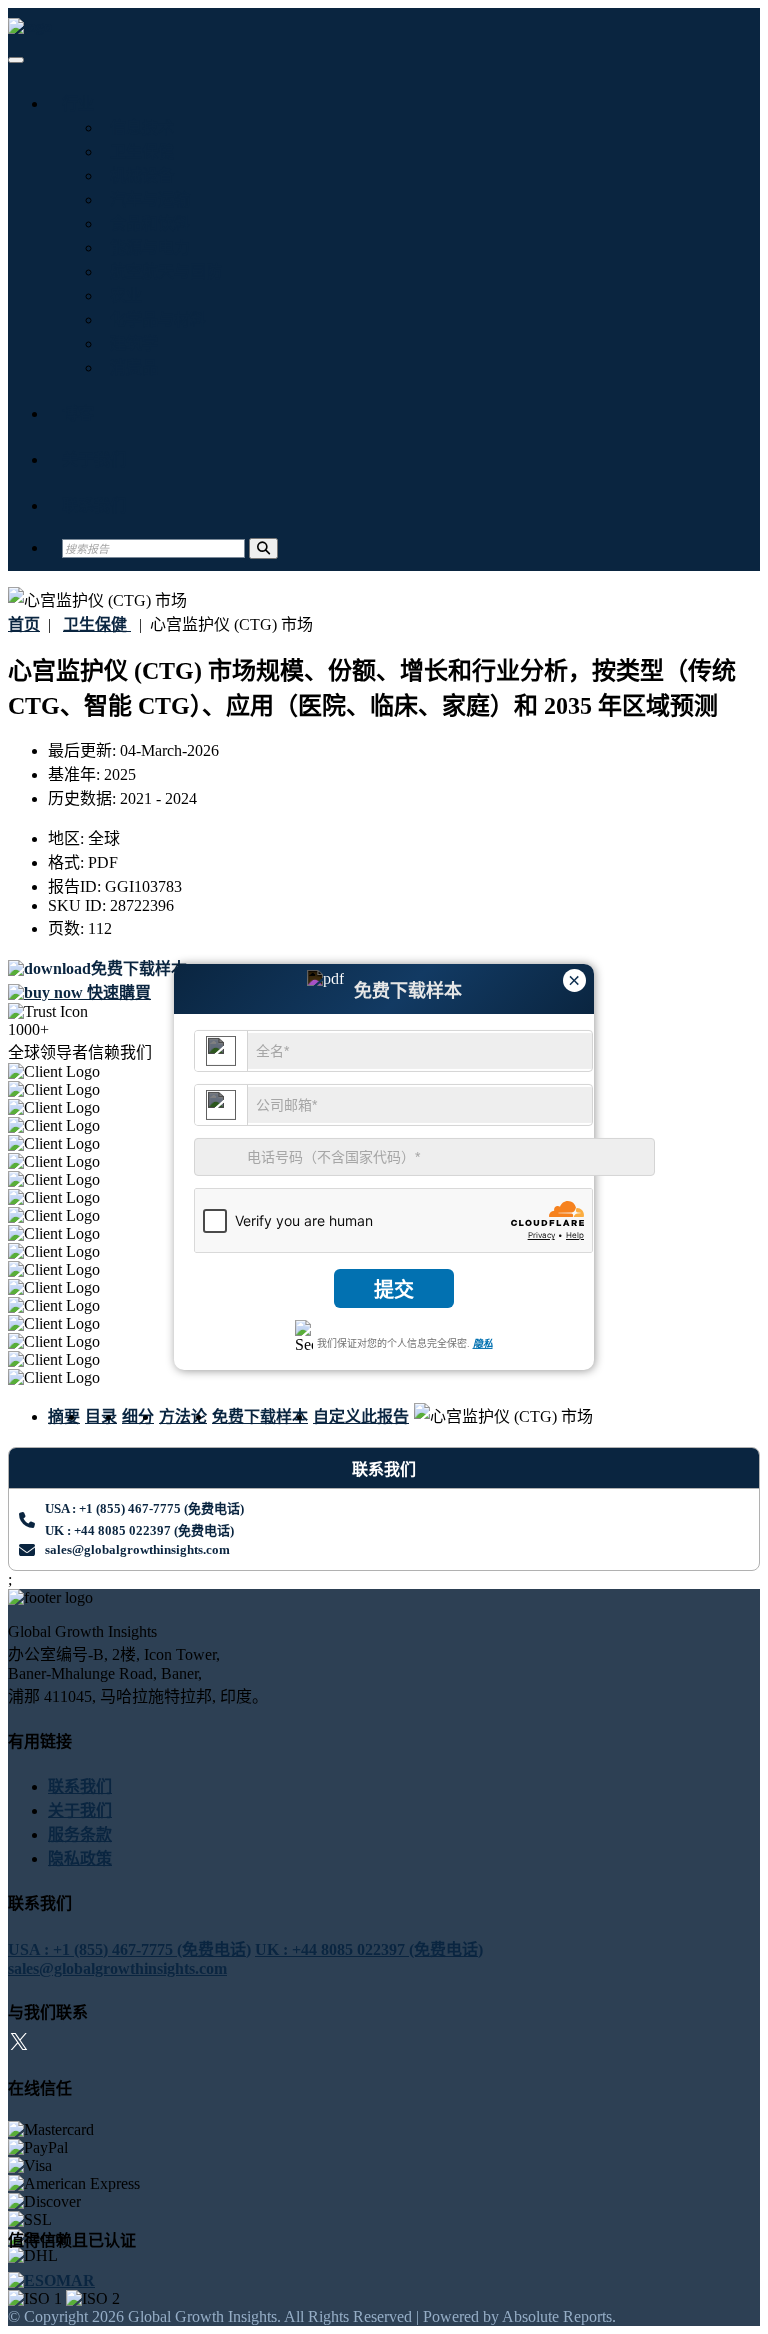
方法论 (183, 1416)
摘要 (64, 1416)
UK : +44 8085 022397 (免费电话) (139, 1530)
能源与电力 (146, 247)
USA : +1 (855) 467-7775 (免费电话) (144, 1508)
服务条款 (80, 1834)
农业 (122, 295)
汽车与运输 (146, 199)
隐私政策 (80, 1858)
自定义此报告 (361, 1416)
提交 (394, 1290)
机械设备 (138, 175)
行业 (78, 103)
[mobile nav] (16, 60)
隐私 (483, 1343)
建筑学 (130, 343)
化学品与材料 (154, 319)
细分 (138, 1416)
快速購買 (117, 992)
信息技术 (138, 127)
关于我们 (94, 459)
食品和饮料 (146, 223)
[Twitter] (19, 2044)
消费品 (130, 367)
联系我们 (94, 505)
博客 (78, 413)
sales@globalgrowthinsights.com (137, 1549)
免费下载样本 (260, 1416)
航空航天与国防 (162, 271)
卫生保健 (138, 151)
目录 (101, 1416)
